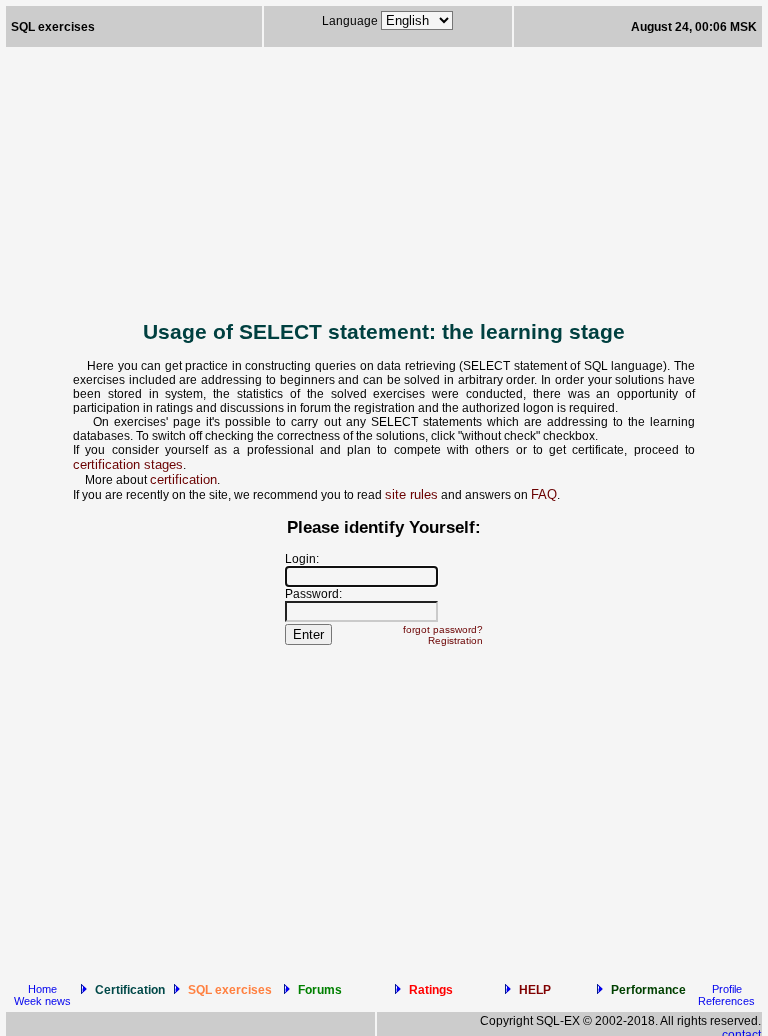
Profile (727, 989)
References (726, 1001)
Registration (455, 640)
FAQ (544, 494)
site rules (411, 494)
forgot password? (443, 629)
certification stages (128, 464)
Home (42, 989)
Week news (42, 1001)
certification (183, 479)
